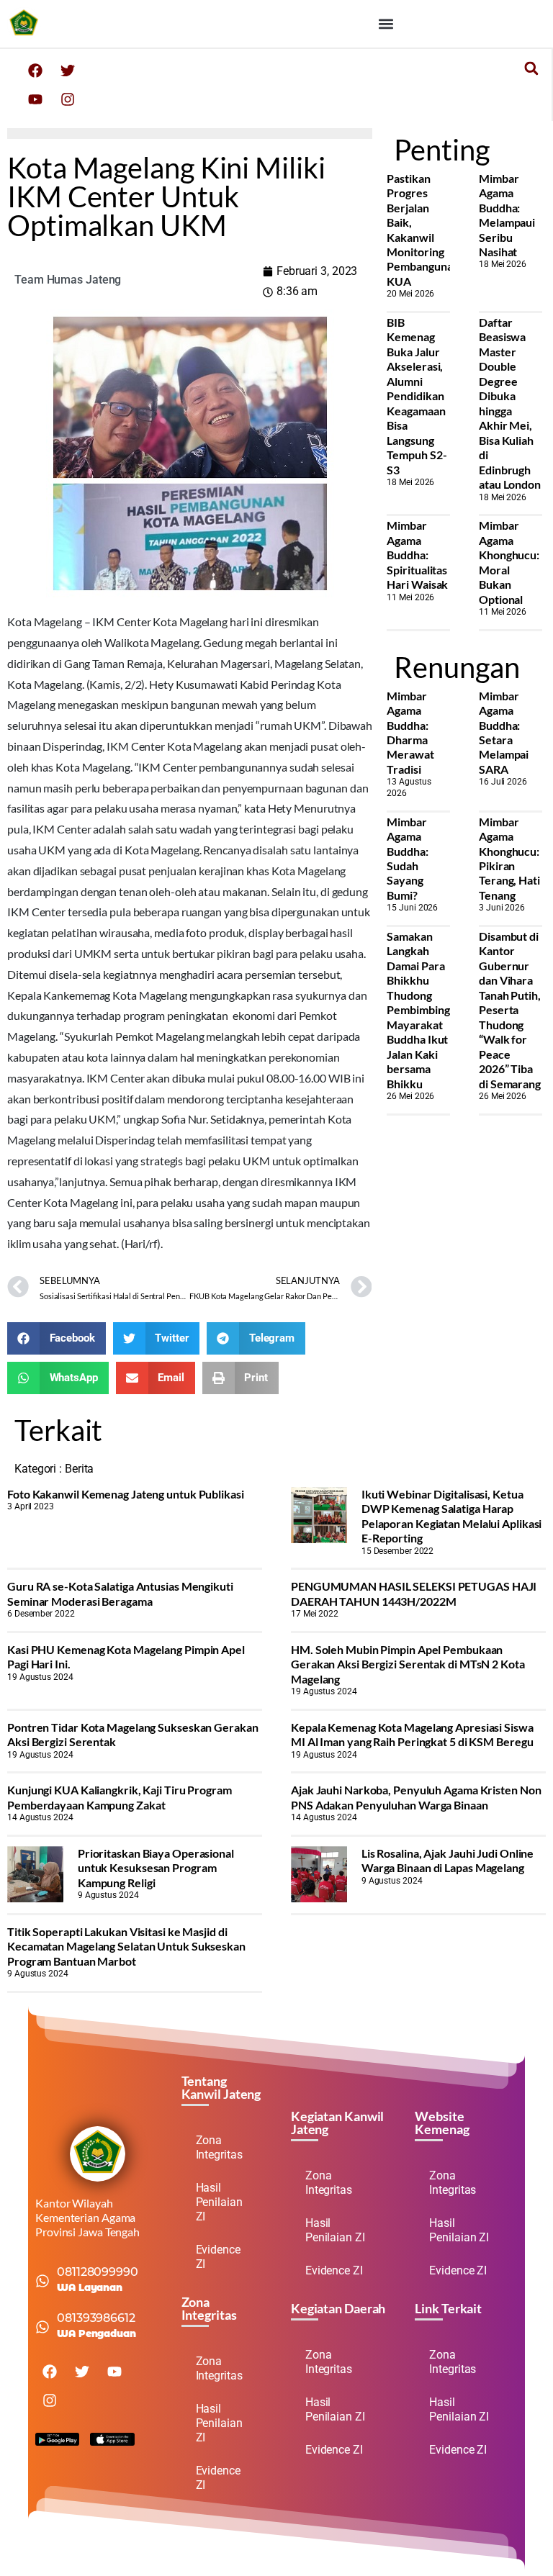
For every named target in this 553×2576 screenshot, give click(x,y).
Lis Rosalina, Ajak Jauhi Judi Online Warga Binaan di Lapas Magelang (448, 1860)
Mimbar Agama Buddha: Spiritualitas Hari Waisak (417, 555)
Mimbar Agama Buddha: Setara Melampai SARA (504, 732)
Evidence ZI (218, 2257)
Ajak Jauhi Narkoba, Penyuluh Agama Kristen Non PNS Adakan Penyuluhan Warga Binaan (416, 1797)
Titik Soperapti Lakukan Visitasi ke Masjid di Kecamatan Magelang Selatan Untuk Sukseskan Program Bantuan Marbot (126, 1946)
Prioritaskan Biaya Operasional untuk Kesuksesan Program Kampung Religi (156, 1868)
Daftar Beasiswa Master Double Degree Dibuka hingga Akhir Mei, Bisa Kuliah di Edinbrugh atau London (510, 403)
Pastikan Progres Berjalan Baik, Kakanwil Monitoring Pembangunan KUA (423, 230)
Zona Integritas (219, 2147)
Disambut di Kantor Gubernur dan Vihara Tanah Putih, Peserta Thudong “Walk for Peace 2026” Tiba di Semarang (510, 1010)
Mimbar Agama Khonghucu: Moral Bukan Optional (509, 562)
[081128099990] (42, 2281)
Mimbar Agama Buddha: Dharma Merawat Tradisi (410, 732)
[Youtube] (35, 99)
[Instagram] (68, 99)
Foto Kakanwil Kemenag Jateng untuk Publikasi (126, 1494)
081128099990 (98, 2272)
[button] (386, 23)
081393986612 (96, 2318)
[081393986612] (42, 2327)
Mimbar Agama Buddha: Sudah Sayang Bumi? (407, 858)
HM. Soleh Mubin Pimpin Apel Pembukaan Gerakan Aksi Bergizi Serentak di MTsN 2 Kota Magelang (408, 1664)
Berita (79, 1469)
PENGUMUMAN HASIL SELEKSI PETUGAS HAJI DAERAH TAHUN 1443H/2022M (414, 1593)
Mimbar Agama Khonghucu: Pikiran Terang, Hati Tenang (509, 858)
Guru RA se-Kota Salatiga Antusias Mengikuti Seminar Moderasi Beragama (120, 1593)
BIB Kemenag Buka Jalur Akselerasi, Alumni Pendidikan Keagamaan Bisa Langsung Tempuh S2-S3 (417, 396)
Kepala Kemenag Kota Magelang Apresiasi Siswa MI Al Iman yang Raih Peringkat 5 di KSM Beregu (412, 1734)
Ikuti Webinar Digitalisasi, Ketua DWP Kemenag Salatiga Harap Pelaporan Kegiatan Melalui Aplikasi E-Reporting (452, 1516)
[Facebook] (35, 71)
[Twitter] (68, 71)
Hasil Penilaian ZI (219, 2202)
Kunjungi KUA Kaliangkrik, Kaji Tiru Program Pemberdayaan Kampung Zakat (120, 1797)
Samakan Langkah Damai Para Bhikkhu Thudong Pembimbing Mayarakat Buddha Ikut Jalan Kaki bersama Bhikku (418, 1010)
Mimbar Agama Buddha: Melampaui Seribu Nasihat (507, 215)
